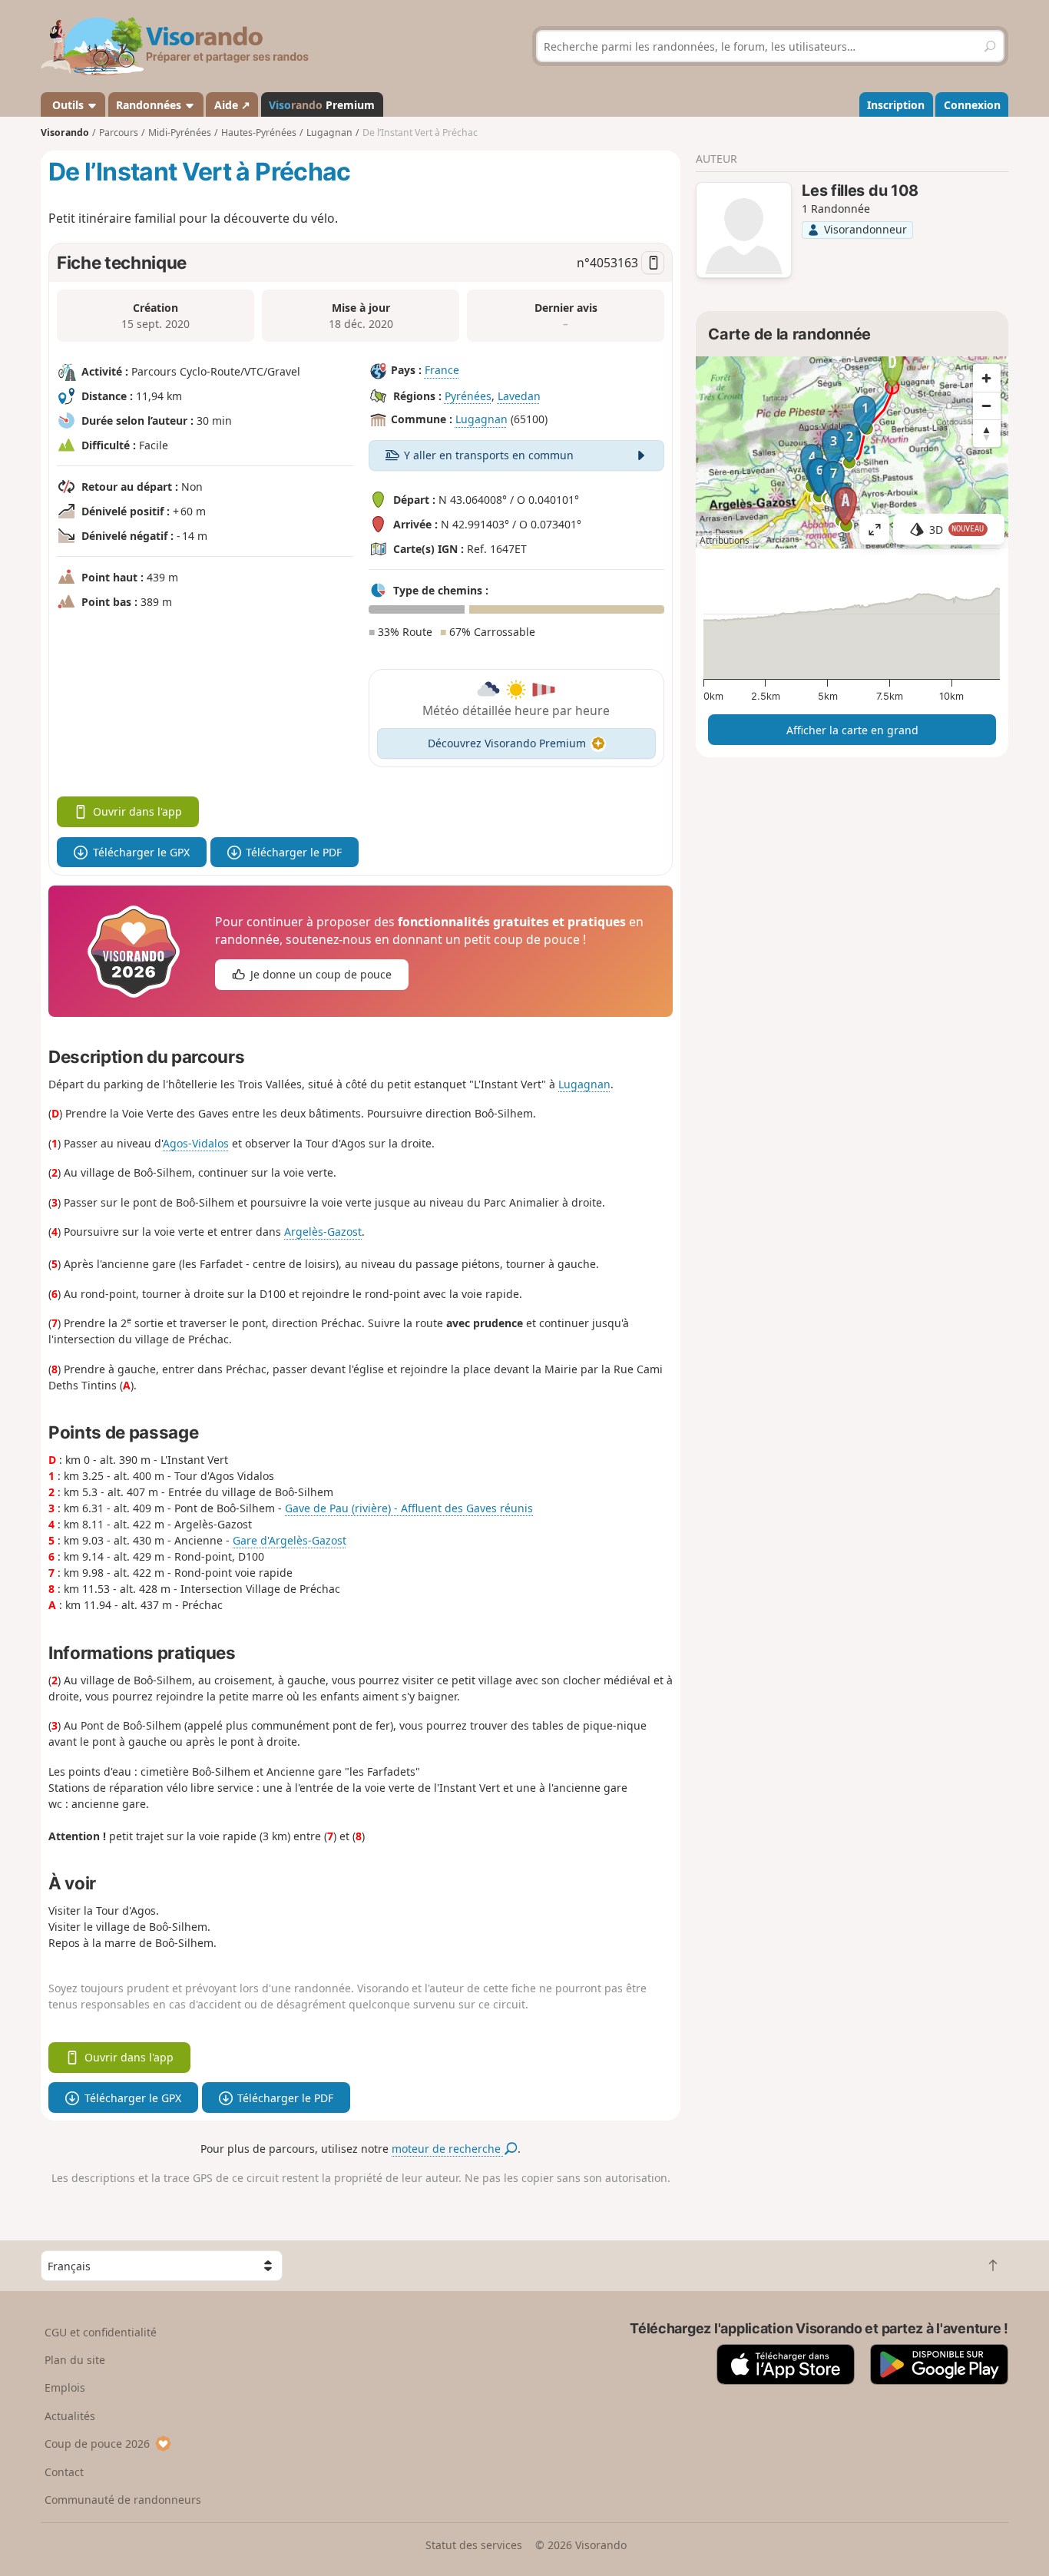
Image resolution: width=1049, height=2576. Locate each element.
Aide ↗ (232, 105)
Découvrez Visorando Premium (507, 743)
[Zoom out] (987, 406)
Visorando (65, 132)
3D (957, 530)
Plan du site (75, 2360)
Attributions (725, 540)
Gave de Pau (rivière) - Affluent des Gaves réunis (409, 1508)
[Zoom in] (987, 378)
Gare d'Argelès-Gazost (290, 1540)
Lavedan (519, 396)
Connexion (972, 105)
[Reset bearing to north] (987, 433)
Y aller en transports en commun (489, 455)
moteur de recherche (448, 2149)
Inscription (896, 105)
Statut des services (474, 2545)
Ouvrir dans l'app (137, 811)
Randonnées (150, 105)
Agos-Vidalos (196, 1143)
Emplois (65, 2387)
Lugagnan (481, 420)
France (442, 371)
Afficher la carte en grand (852, 730)
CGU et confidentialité (101, 2332)
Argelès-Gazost (323, 1232)
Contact (64, 2472)
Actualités (70, 2416)
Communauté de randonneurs (123, 2500)
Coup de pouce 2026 (97, 2444)
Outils (68, 105)
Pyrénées (468, 396)
